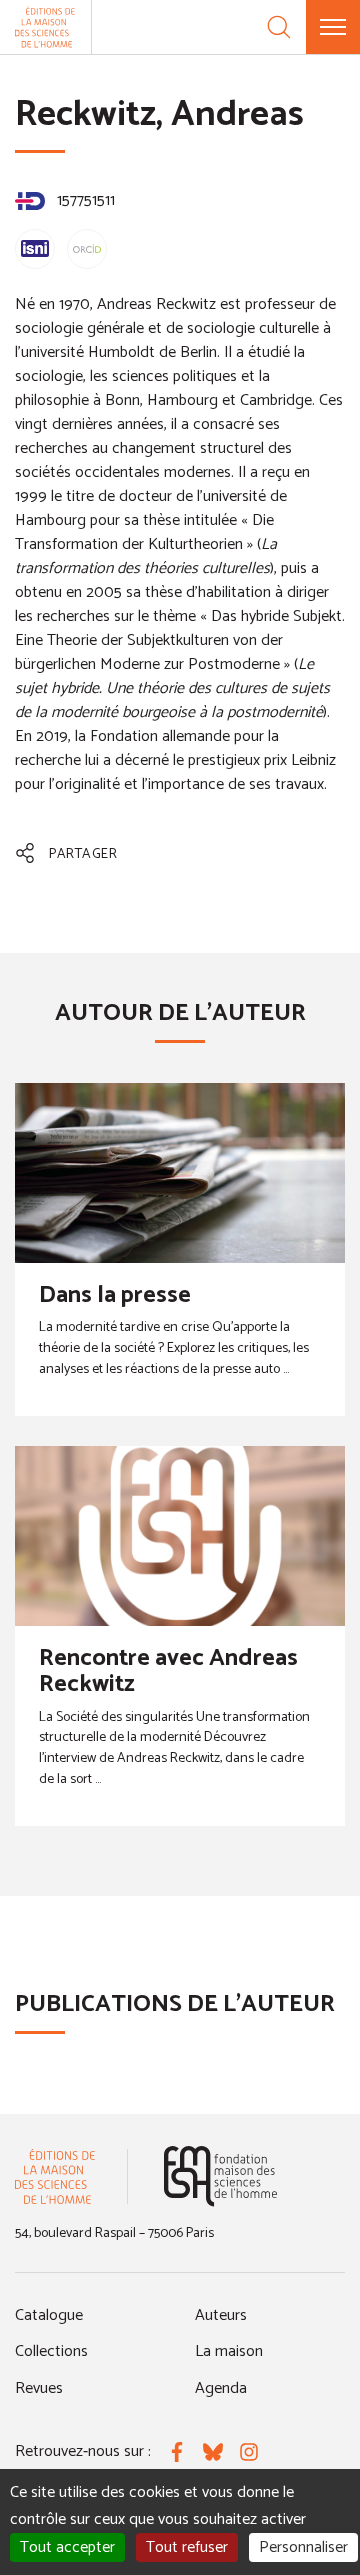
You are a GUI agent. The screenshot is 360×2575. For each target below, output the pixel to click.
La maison (229, 2351)
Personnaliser (303, 2547)
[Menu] (333, 27)
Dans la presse (115, 1295)
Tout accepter (67, 2547)
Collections (51, 2351)
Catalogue (49, 2315)
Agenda (221, 2388)
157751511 (84, 200)
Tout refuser (187, 2547)
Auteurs (221, 2315)
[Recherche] (279, 27)
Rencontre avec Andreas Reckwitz (168, 1671)
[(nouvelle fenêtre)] (220, 2176)
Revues (39, 2388)
